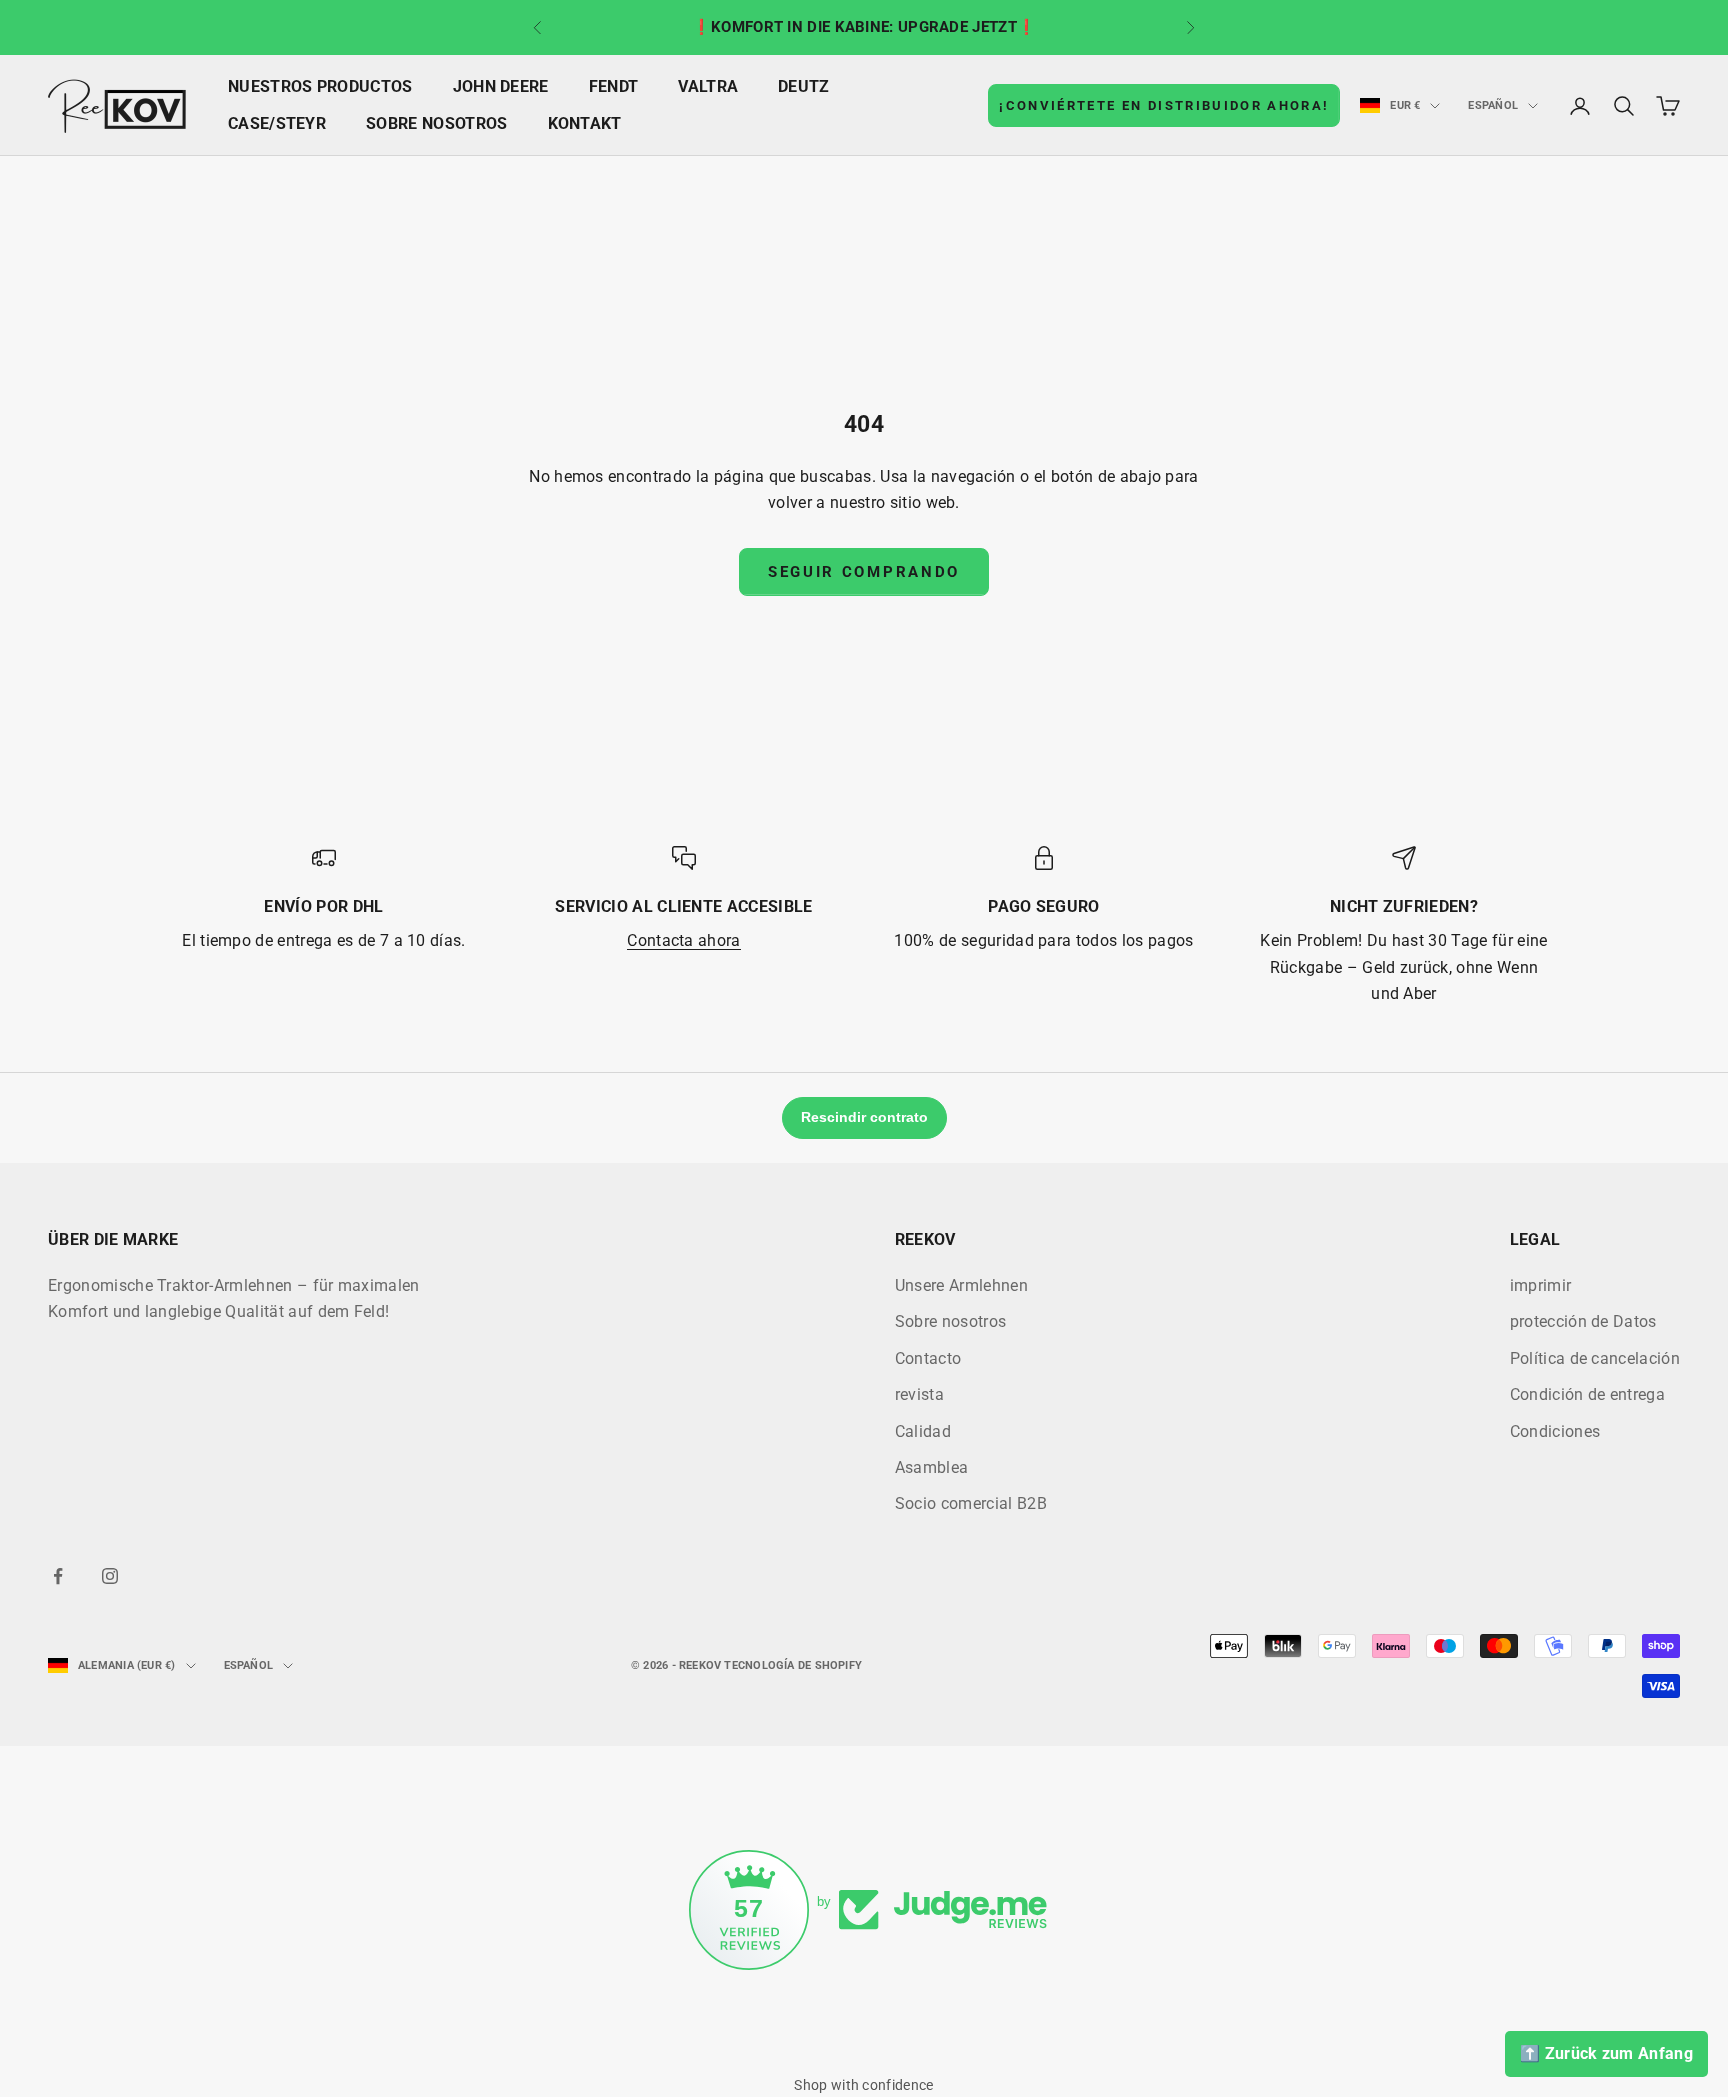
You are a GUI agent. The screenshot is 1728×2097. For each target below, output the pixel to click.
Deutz (804, 87)
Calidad (923, 1431)
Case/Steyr (277, 124)
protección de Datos (1583, 1321)
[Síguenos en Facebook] (58, 1576)
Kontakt (585, 124)
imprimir (1541, 1285)
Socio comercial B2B (971, 1503)
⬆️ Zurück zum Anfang (1606, 2053)
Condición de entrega (1587, 1394)
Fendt (614, 87)
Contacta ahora (683, 940)
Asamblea (932, 1467)
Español (1493, 105)
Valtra (708, 87)
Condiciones (1555, 1431)
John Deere (501, 87)
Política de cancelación (1595, 1358)
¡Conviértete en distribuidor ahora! (1164, 105)
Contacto (928, 1358)
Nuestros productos (320, 87)
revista (919, 1394)
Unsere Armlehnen (961, 1285)
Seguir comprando (864, 572)
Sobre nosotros (436, 124)
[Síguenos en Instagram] (110, 1576)
